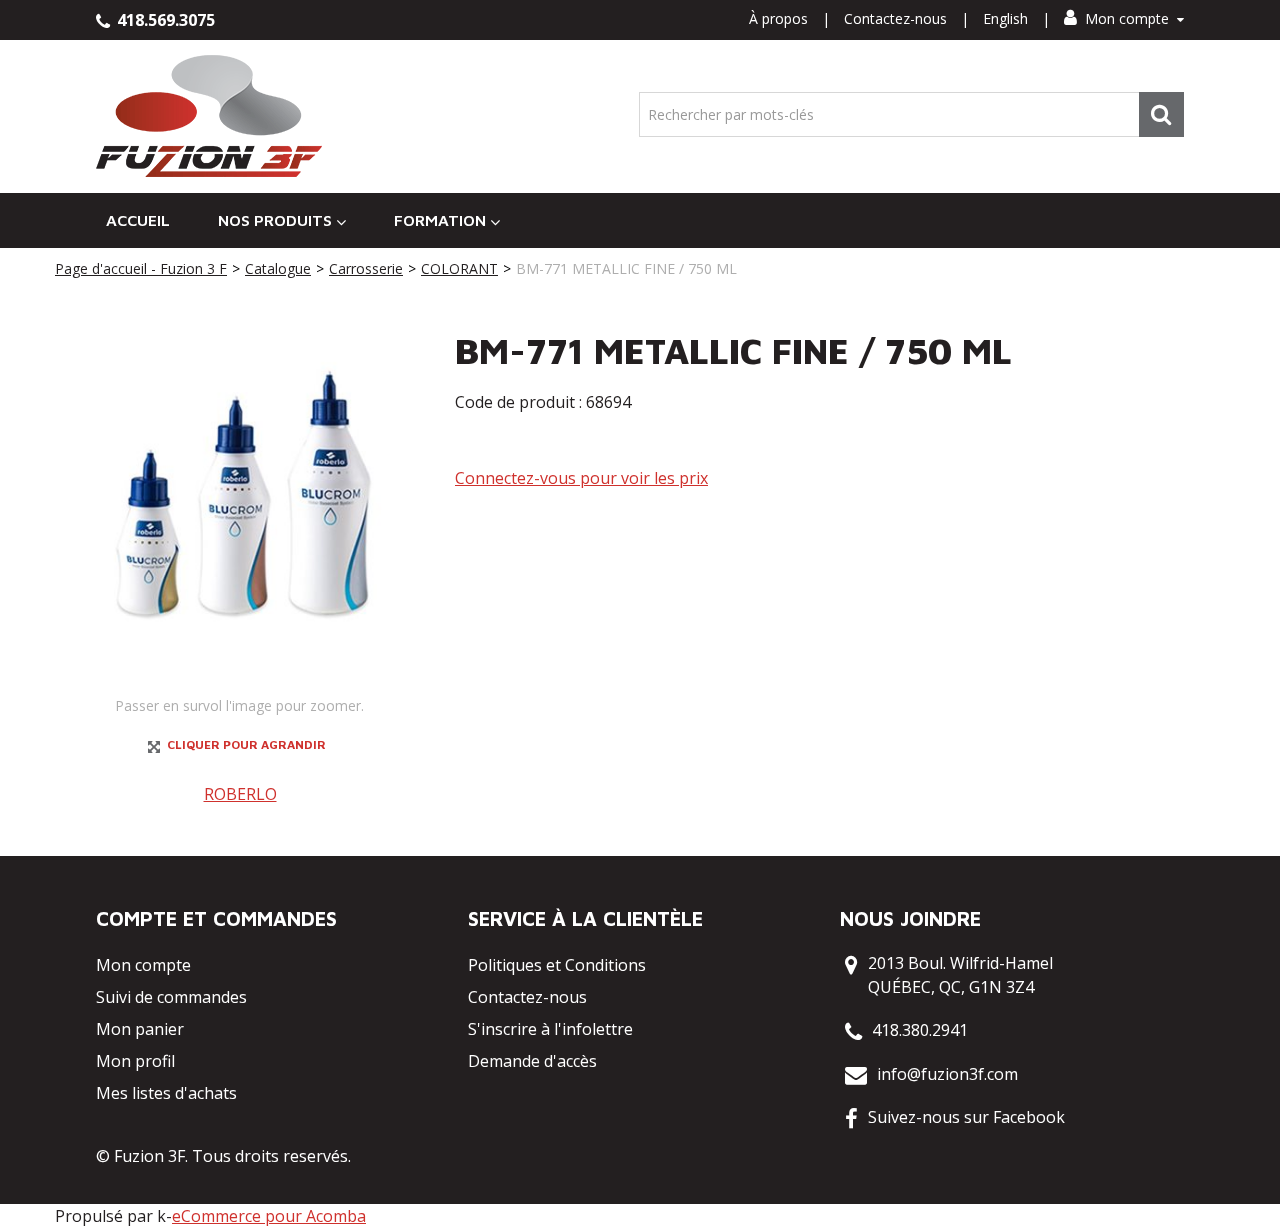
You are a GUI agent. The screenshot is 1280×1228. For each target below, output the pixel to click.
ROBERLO (240, 794)
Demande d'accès (532, 1061)
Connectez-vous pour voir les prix (581, 478)
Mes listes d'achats (166, 1093)
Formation (440, 220)
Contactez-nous (895, 18)
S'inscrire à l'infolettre (550, 1029)
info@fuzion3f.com (947, 1074)
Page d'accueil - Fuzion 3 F (141, 268)
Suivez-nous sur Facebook (966, 1117)
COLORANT (459, 268)
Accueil (138, 220)
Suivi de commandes (171, 997)
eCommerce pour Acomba (269, 1216)
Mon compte (1127, 18)
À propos (778, 18)
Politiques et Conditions (557, 965)
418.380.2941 (920, 1030)
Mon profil (135, 1061)
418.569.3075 (164, 20)
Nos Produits (275, 220)
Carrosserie (366, 268)
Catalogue (278, 268)
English (1005, 18)
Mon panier (140, 1029)
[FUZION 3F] (209, 116)
